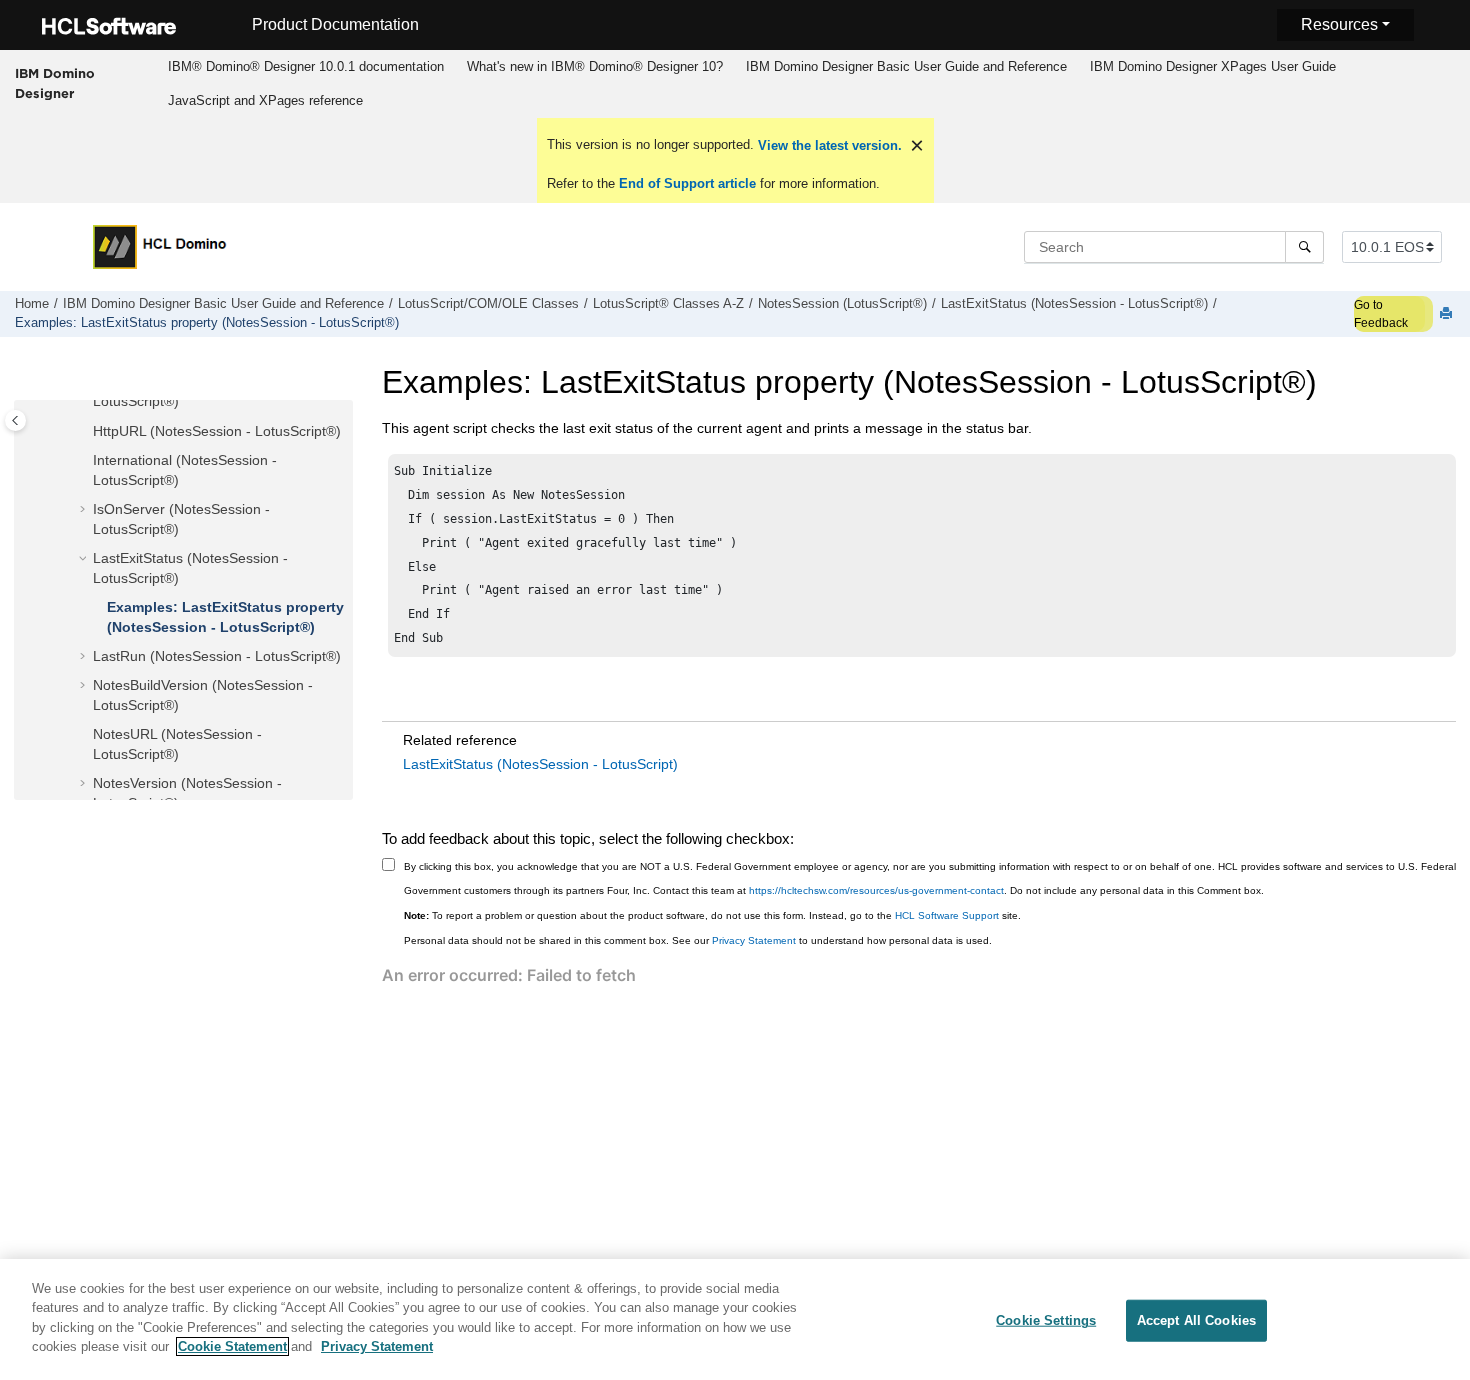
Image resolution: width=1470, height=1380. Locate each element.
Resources (1339, 24)
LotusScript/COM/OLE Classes (488, 304)
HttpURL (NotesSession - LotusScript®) (217, 431)
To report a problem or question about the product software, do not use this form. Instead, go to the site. (712, 915)
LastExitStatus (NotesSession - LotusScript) (540, 764)
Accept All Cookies (1196, 1320)
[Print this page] (1448, 314)
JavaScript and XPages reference (265, 100)
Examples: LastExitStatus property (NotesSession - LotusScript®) (207, 323)
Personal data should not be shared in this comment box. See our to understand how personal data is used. (698, 940)
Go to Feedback (1381, 314)
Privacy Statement (754, 940)
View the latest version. (828, 145)
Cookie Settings (1046, 1320)
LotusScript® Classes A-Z (668, 304)
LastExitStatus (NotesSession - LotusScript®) (1074, 304)
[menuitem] (305, 67)
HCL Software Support (947, 915)
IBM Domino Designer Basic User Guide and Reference (906, 66)
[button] (85, 432)
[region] (735, 1319)
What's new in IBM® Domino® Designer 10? (595, 66)
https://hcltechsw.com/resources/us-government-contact (876, 890)
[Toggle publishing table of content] (15, 420)
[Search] (1304, 247)
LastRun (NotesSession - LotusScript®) (217, 657)
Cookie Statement (232, 1346)
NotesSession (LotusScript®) (842, 304)
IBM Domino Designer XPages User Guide (1213, 66)
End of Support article (687, 183)
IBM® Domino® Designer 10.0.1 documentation (306, 66)
